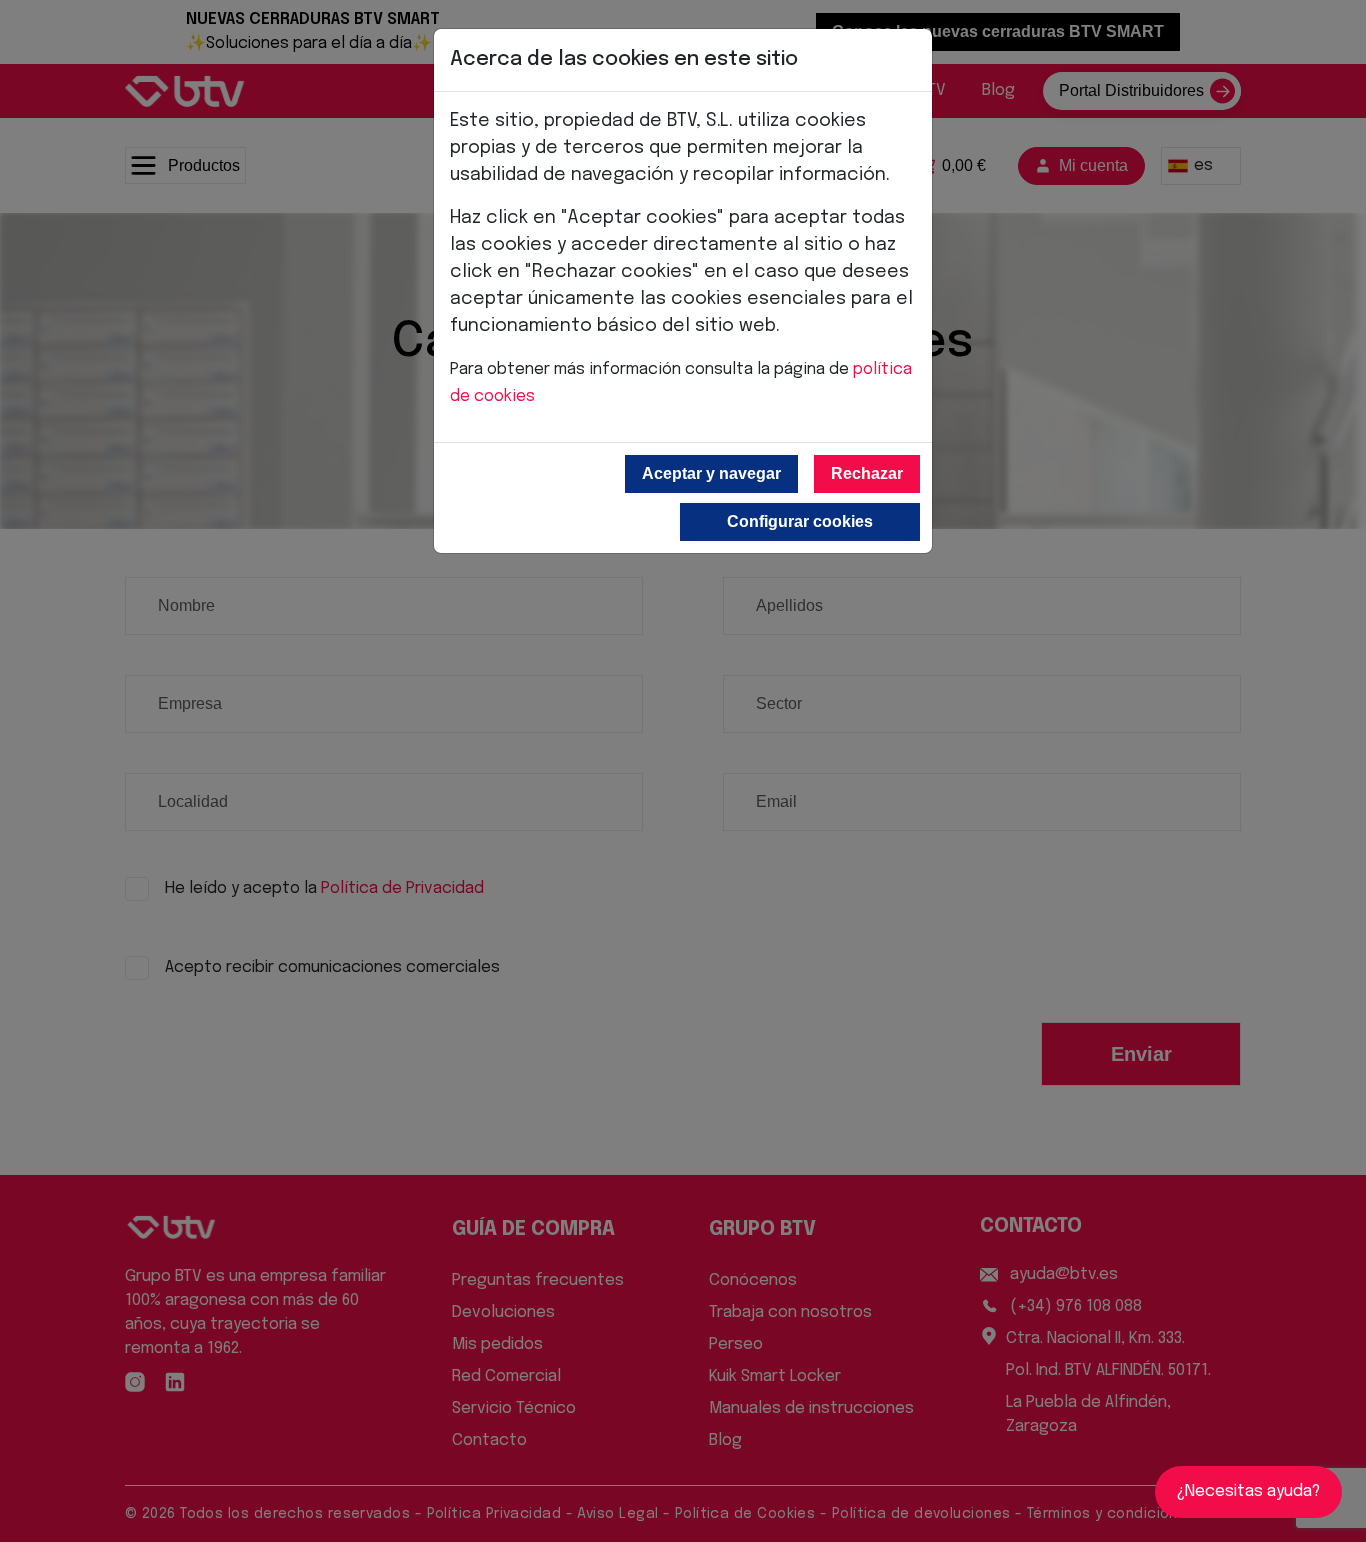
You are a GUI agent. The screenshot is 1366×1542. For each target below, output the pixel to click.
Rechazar (867, 473)
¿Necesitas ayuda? (1248, 1491)
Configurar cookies (800, 521)
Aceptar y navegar (711, 473)
